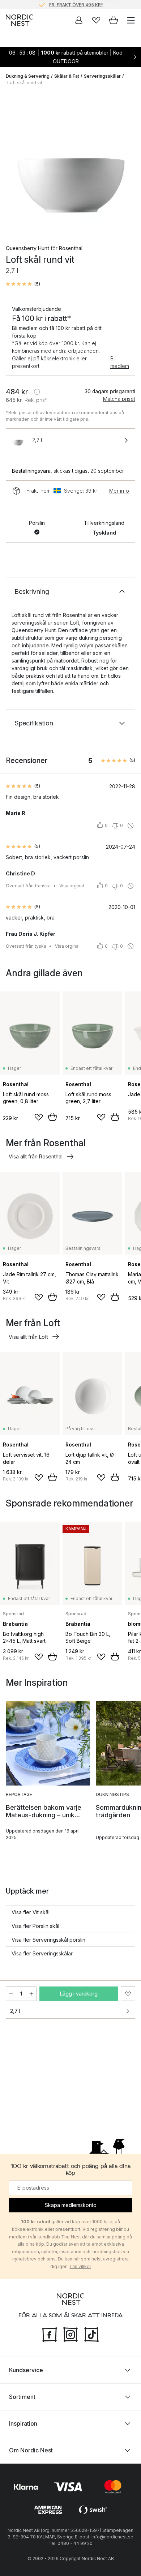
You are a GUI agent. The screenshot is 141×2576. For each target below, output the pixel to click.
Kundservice (26, 2370)
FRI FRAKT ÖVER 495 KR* (76, 4)
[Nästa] (128, 163)
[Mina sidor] (79, 20)
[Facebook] (50, 2333)
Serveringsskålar (102, 76)
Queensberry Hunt (27, 248)
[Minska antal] (11, 1994)
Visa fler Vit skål (31, 1912)
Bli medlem (120, 362)
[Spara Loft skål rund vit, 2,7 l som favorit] (128, 1994)
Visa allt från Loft (28, 1337)
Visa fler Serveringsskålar (42, 1953)
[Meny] (131, 20)
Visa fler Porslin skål (35, 1926)
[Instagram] (70, 2333)
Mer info (119, 491)
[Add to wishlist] (39, 1117)
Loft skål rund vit (25, 83)
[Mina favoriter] (96, 20)
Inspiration (23, 2423)
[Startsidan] (20, 20)
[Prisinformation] (37, 392)
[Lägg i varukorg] (52, 1117)
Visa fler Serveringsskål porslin (48, 1940)
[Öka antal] (31, 1994)
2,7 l (15, 2011)
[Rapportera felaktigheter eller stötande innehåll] (131, 826)
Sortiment (22, 2396)
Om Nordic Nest (31, 2450)
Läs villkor (80, 2266)
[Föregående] (13, 163)
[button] (23, 284)
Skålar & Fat (67, 76)
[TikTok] (91, 2333)
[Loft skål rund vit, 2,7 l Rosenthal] (70, 162)
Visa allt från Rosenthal (36, 1156)
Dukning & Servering (28, 76)
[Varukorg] (114, 20)
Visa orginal (72, 886)
